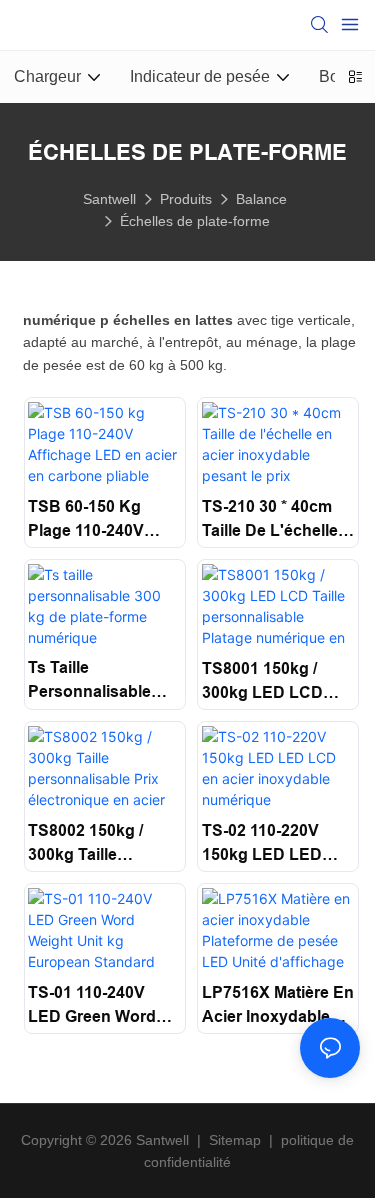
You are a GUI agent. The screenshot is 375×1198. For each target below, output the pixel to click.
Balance (261, 199)
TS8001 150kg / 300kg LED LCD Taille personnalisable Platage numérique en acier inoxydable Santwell (278, 682)
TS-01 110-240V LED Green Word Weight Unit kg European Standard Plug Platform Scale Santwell (102, 1006)
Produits (186, 199)
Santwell (109, 199)
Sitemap (235, 1140)
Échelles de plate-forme (195, 221)
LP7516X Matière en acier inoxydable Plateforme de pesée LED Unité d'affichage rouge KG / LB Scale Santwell (278, 1006)
